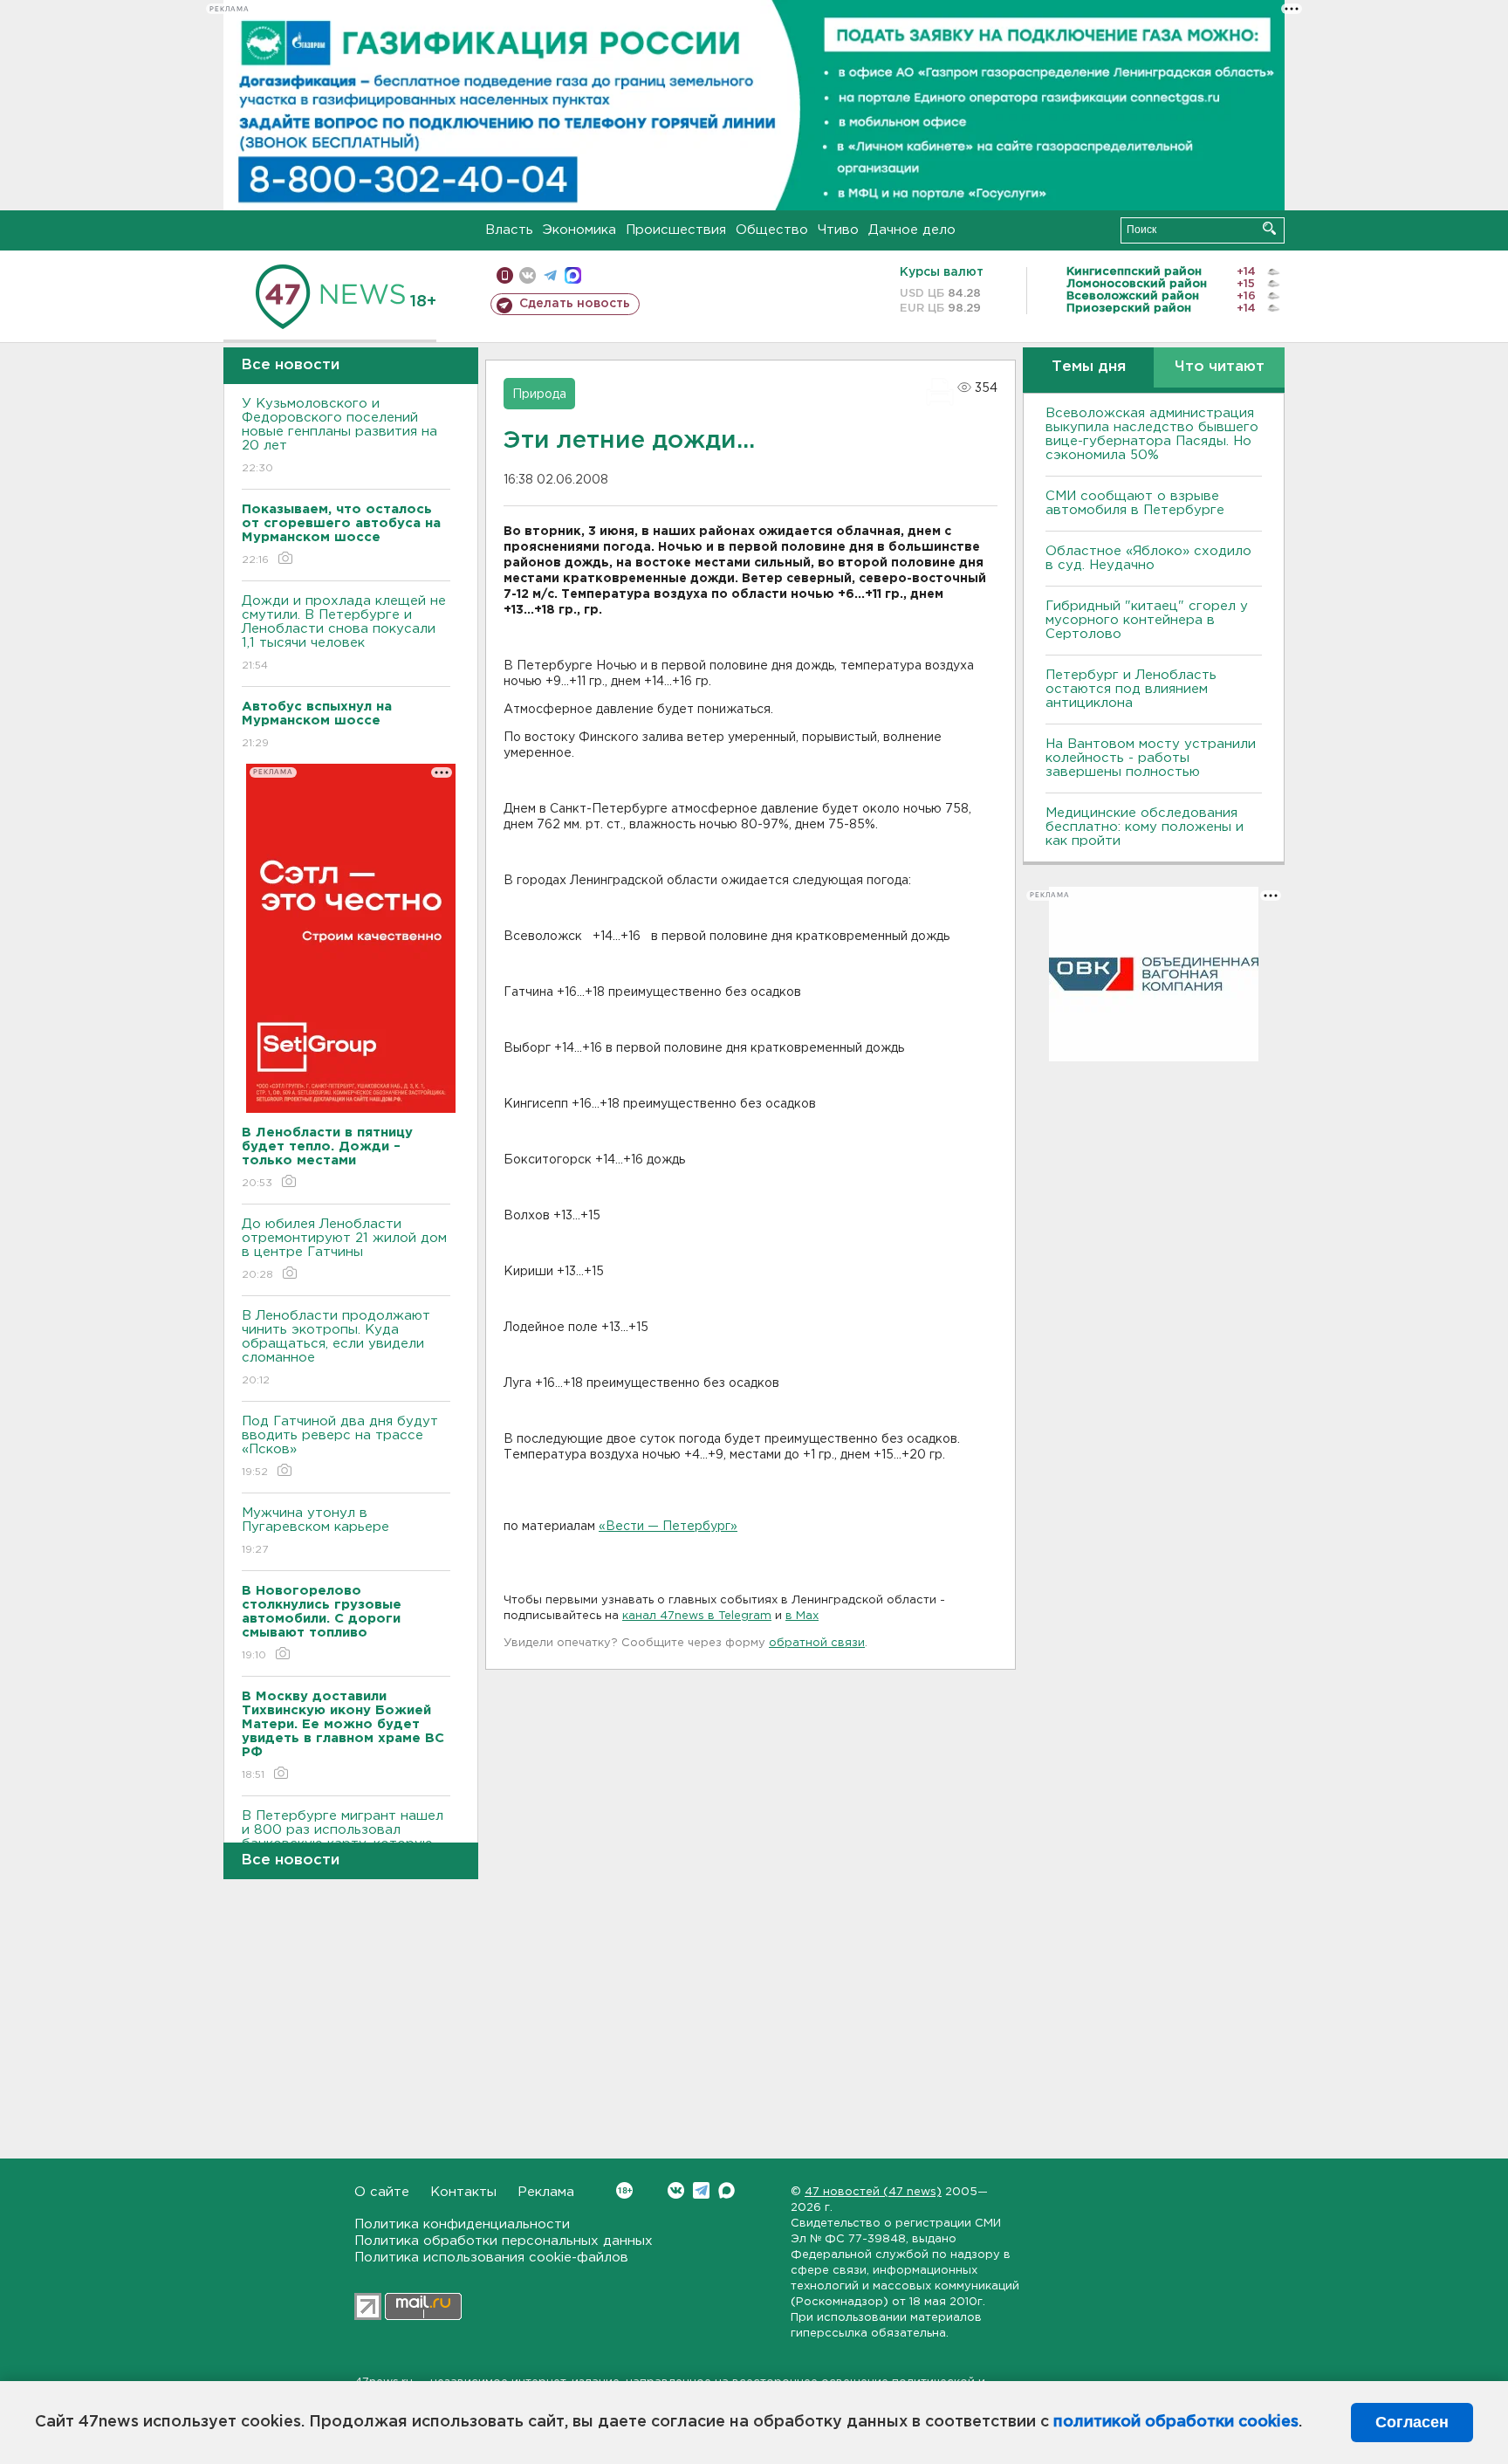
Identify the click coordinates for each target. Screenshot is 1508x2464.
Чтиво (838, 230)
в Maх (802, 1616)
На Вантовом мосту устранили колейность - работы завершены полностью (1151, 758)
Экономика (579, 230)
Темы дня (1089, 367)
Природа (539, 395)
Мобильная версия (505, 275)
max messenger (573, 275)
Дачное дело (912, 230)
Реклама (546, 2192)
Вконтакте (676, 2190)
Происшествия (676, 230)
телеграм (550, 275)
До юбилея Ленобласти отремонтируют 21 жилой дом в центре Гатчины (344, 1249)
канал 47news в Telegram (697, 1616)
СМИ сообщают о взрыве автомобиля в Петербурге (1135, 503)
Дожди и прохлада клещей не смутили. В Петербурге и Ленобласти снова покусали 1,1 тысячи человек (344, 633)
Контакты (463, 2192)
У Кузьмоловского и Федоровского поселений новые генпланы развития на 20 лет (339, 436)
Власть (509, 230)
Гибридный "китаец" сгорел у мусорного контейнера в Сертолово (1147, 620)
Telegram (701, 2190)
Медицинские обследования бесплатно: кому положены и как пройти (1145, 827)
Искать (1269, 228)
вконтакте (528, 275)
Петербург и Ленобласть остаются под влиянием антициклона (1131, 689)
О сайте (382, 2192)
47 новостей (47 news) (873, 2192)
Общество (772, 230)
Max (727, 2190)
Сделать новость (575, 304)
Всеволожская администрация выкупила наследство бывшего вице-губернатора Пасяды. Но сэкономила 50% (1152, 434)
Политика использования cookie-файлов (491, 2258)
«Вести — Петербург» (668, 1527)
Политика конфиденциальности (462, 2224)
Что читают (1220, 367)
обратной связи (817, 1643)
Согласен (1412, 2422)
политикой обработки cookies (1176, 2422)
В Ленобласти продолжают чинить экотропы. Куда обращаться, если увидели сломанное (336, 1348)
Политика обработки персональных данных (504, 2241)
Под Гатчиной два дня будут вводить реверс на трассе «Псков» (340, 1446)
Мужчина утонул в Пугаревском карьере (318, 1531)
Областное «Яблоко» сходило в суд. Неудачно (1148, 558)
